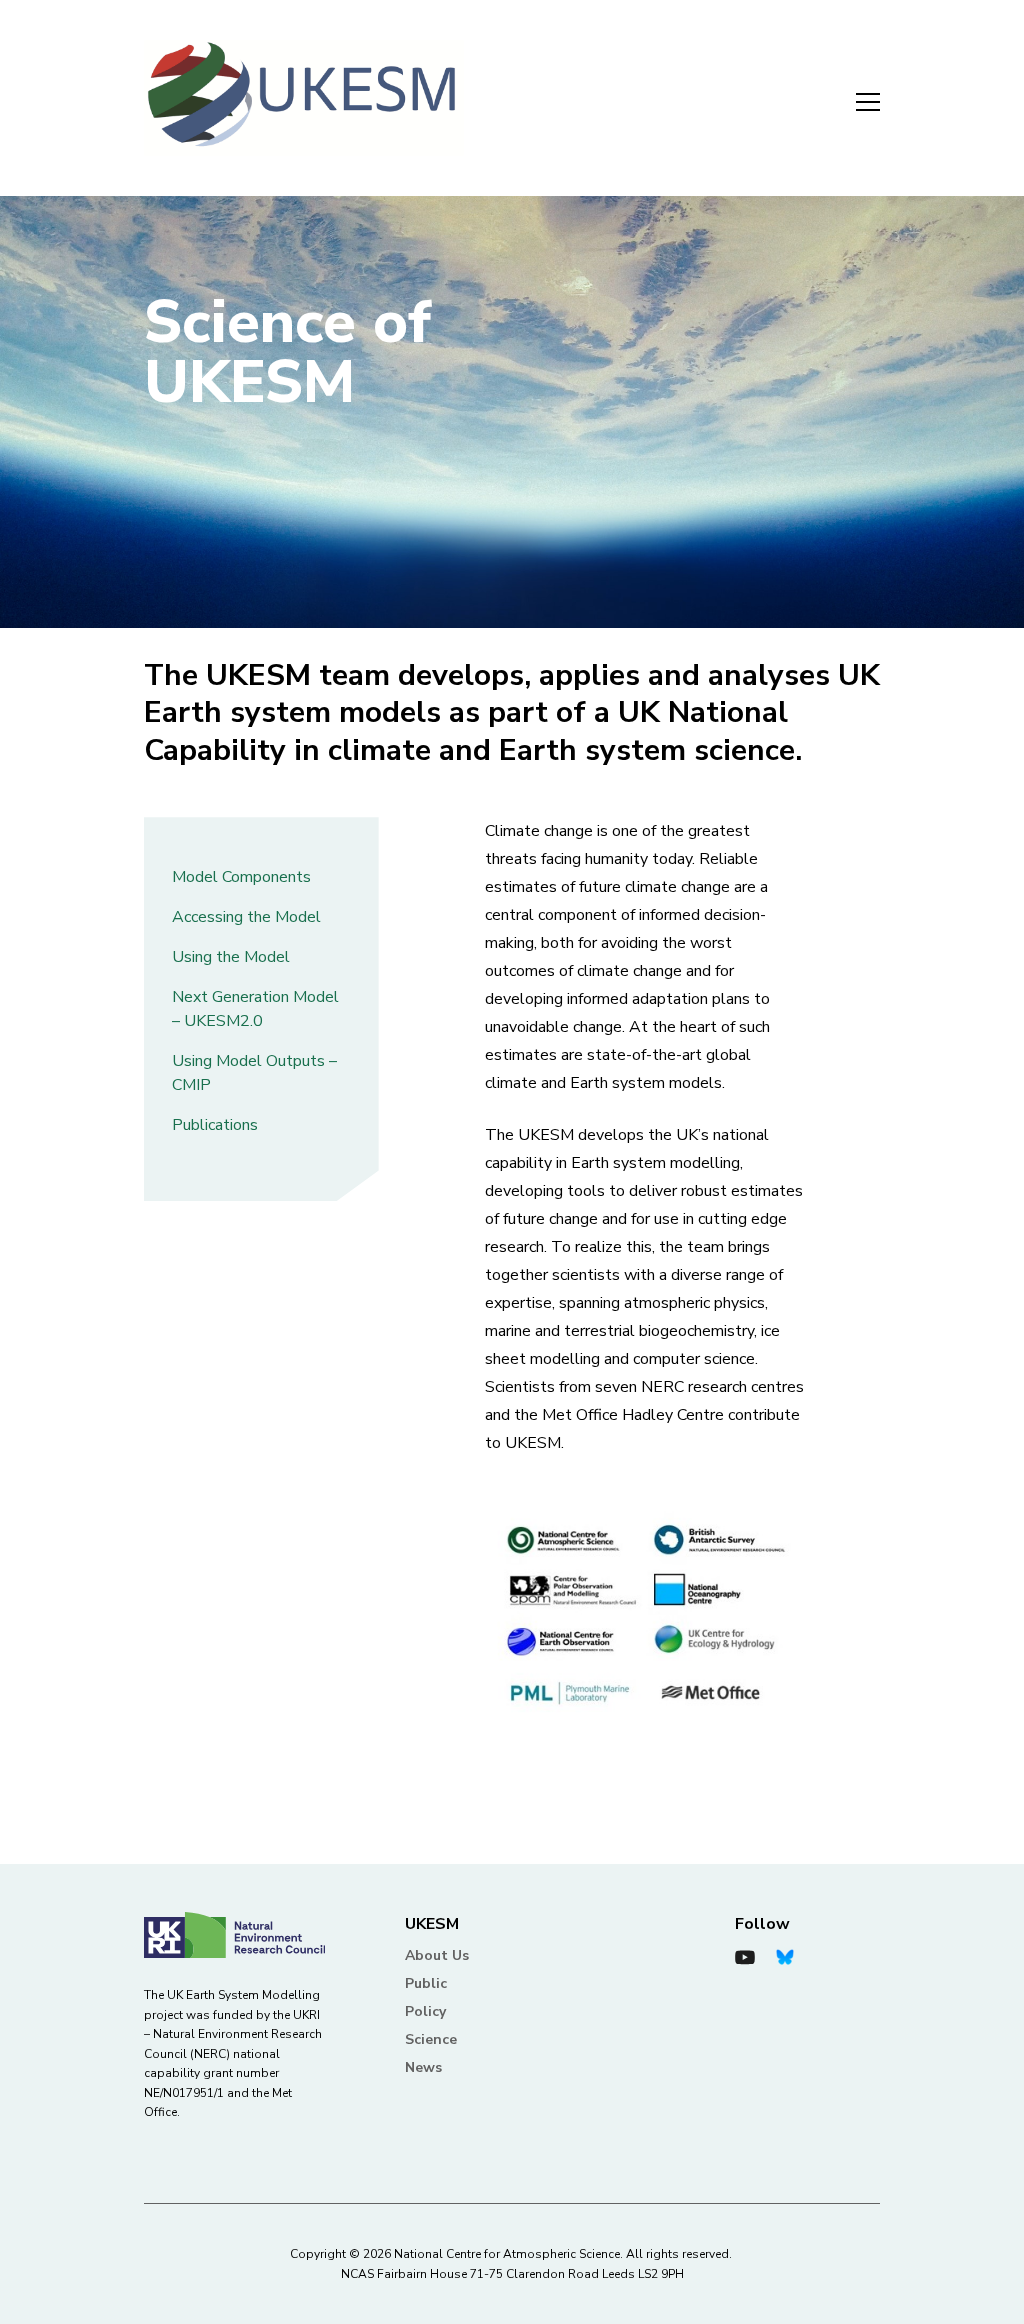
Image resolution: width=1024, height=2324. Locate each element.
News (423, 2067)
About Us (437, 1955)
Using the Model (231, 957)
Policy (425, 2011)
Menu (856, 98)
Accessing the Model (246, 917)
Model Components (241, 877)
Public (426, 1983)
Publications (215, 1125)
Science (431, 2039)
